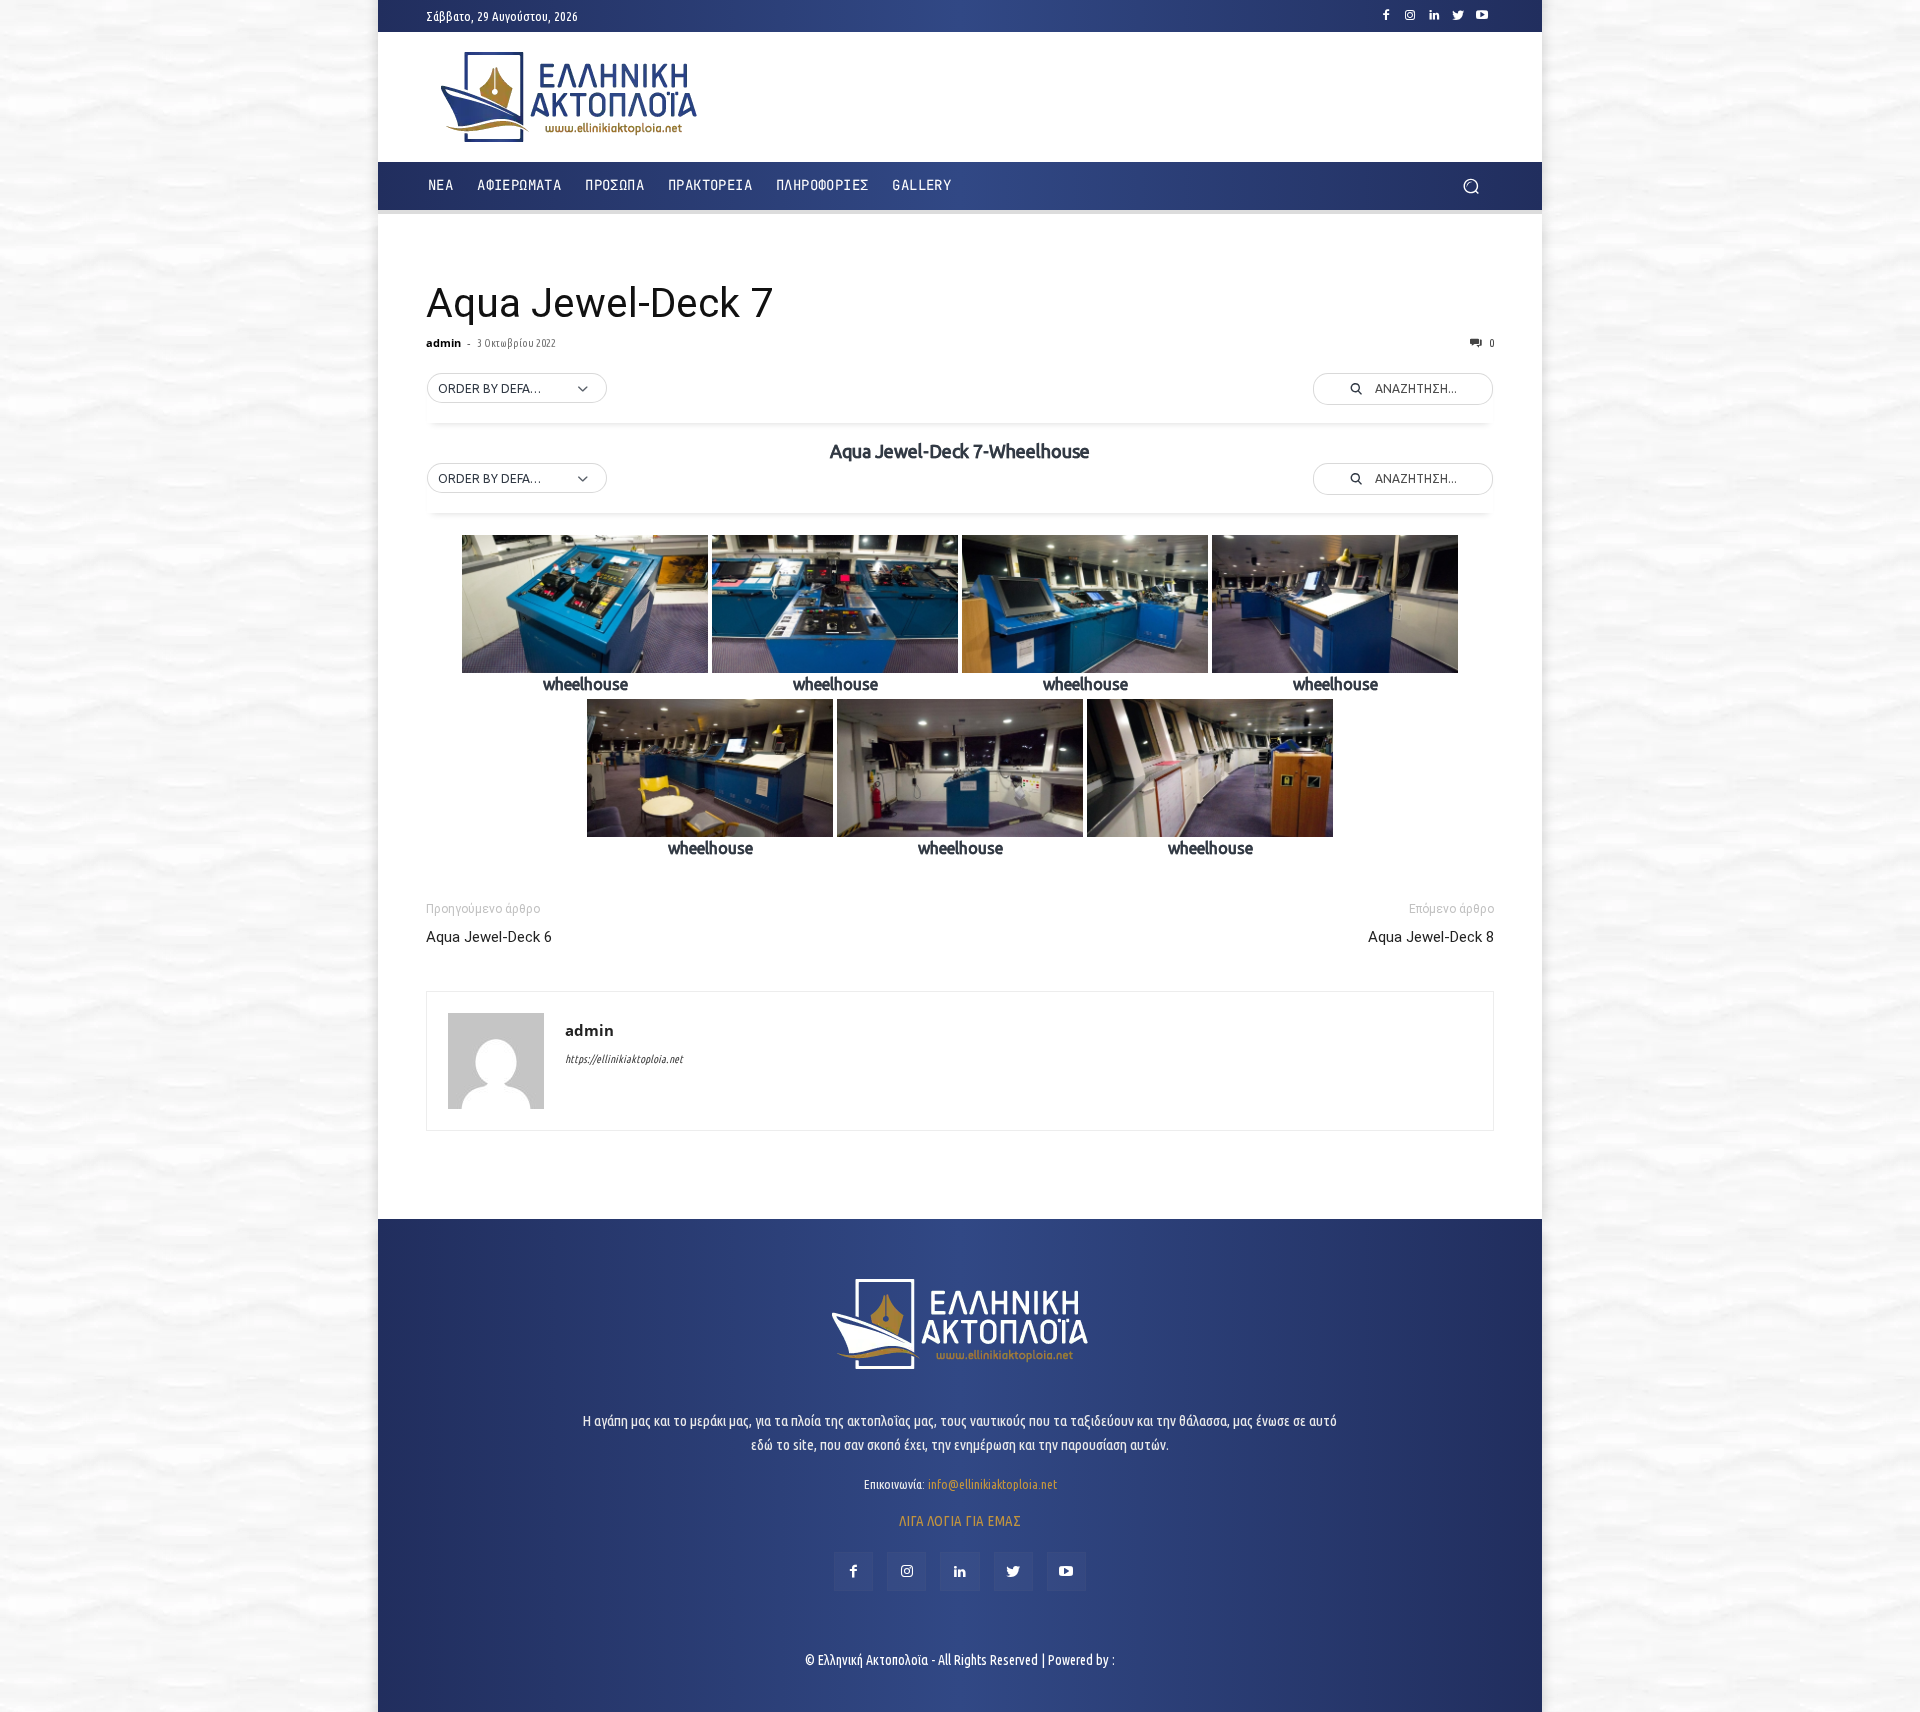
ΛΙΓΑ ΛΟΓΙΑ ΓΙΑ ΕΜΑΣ (960, 1520)
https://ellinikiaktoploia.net (624, 1059)
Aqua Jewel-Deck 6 (489, 937)
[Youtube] (1482, 16)
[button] (1470, 186)
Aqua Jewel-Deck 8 (1431, 937)
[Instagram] (1410, 16)
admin (443, 342)
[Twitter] (1458, 16)
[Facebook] (1386, 16)
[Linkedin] (1434, 16)
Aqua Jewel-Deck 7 (599, 303)
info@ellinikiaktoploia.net (992, 1484)
